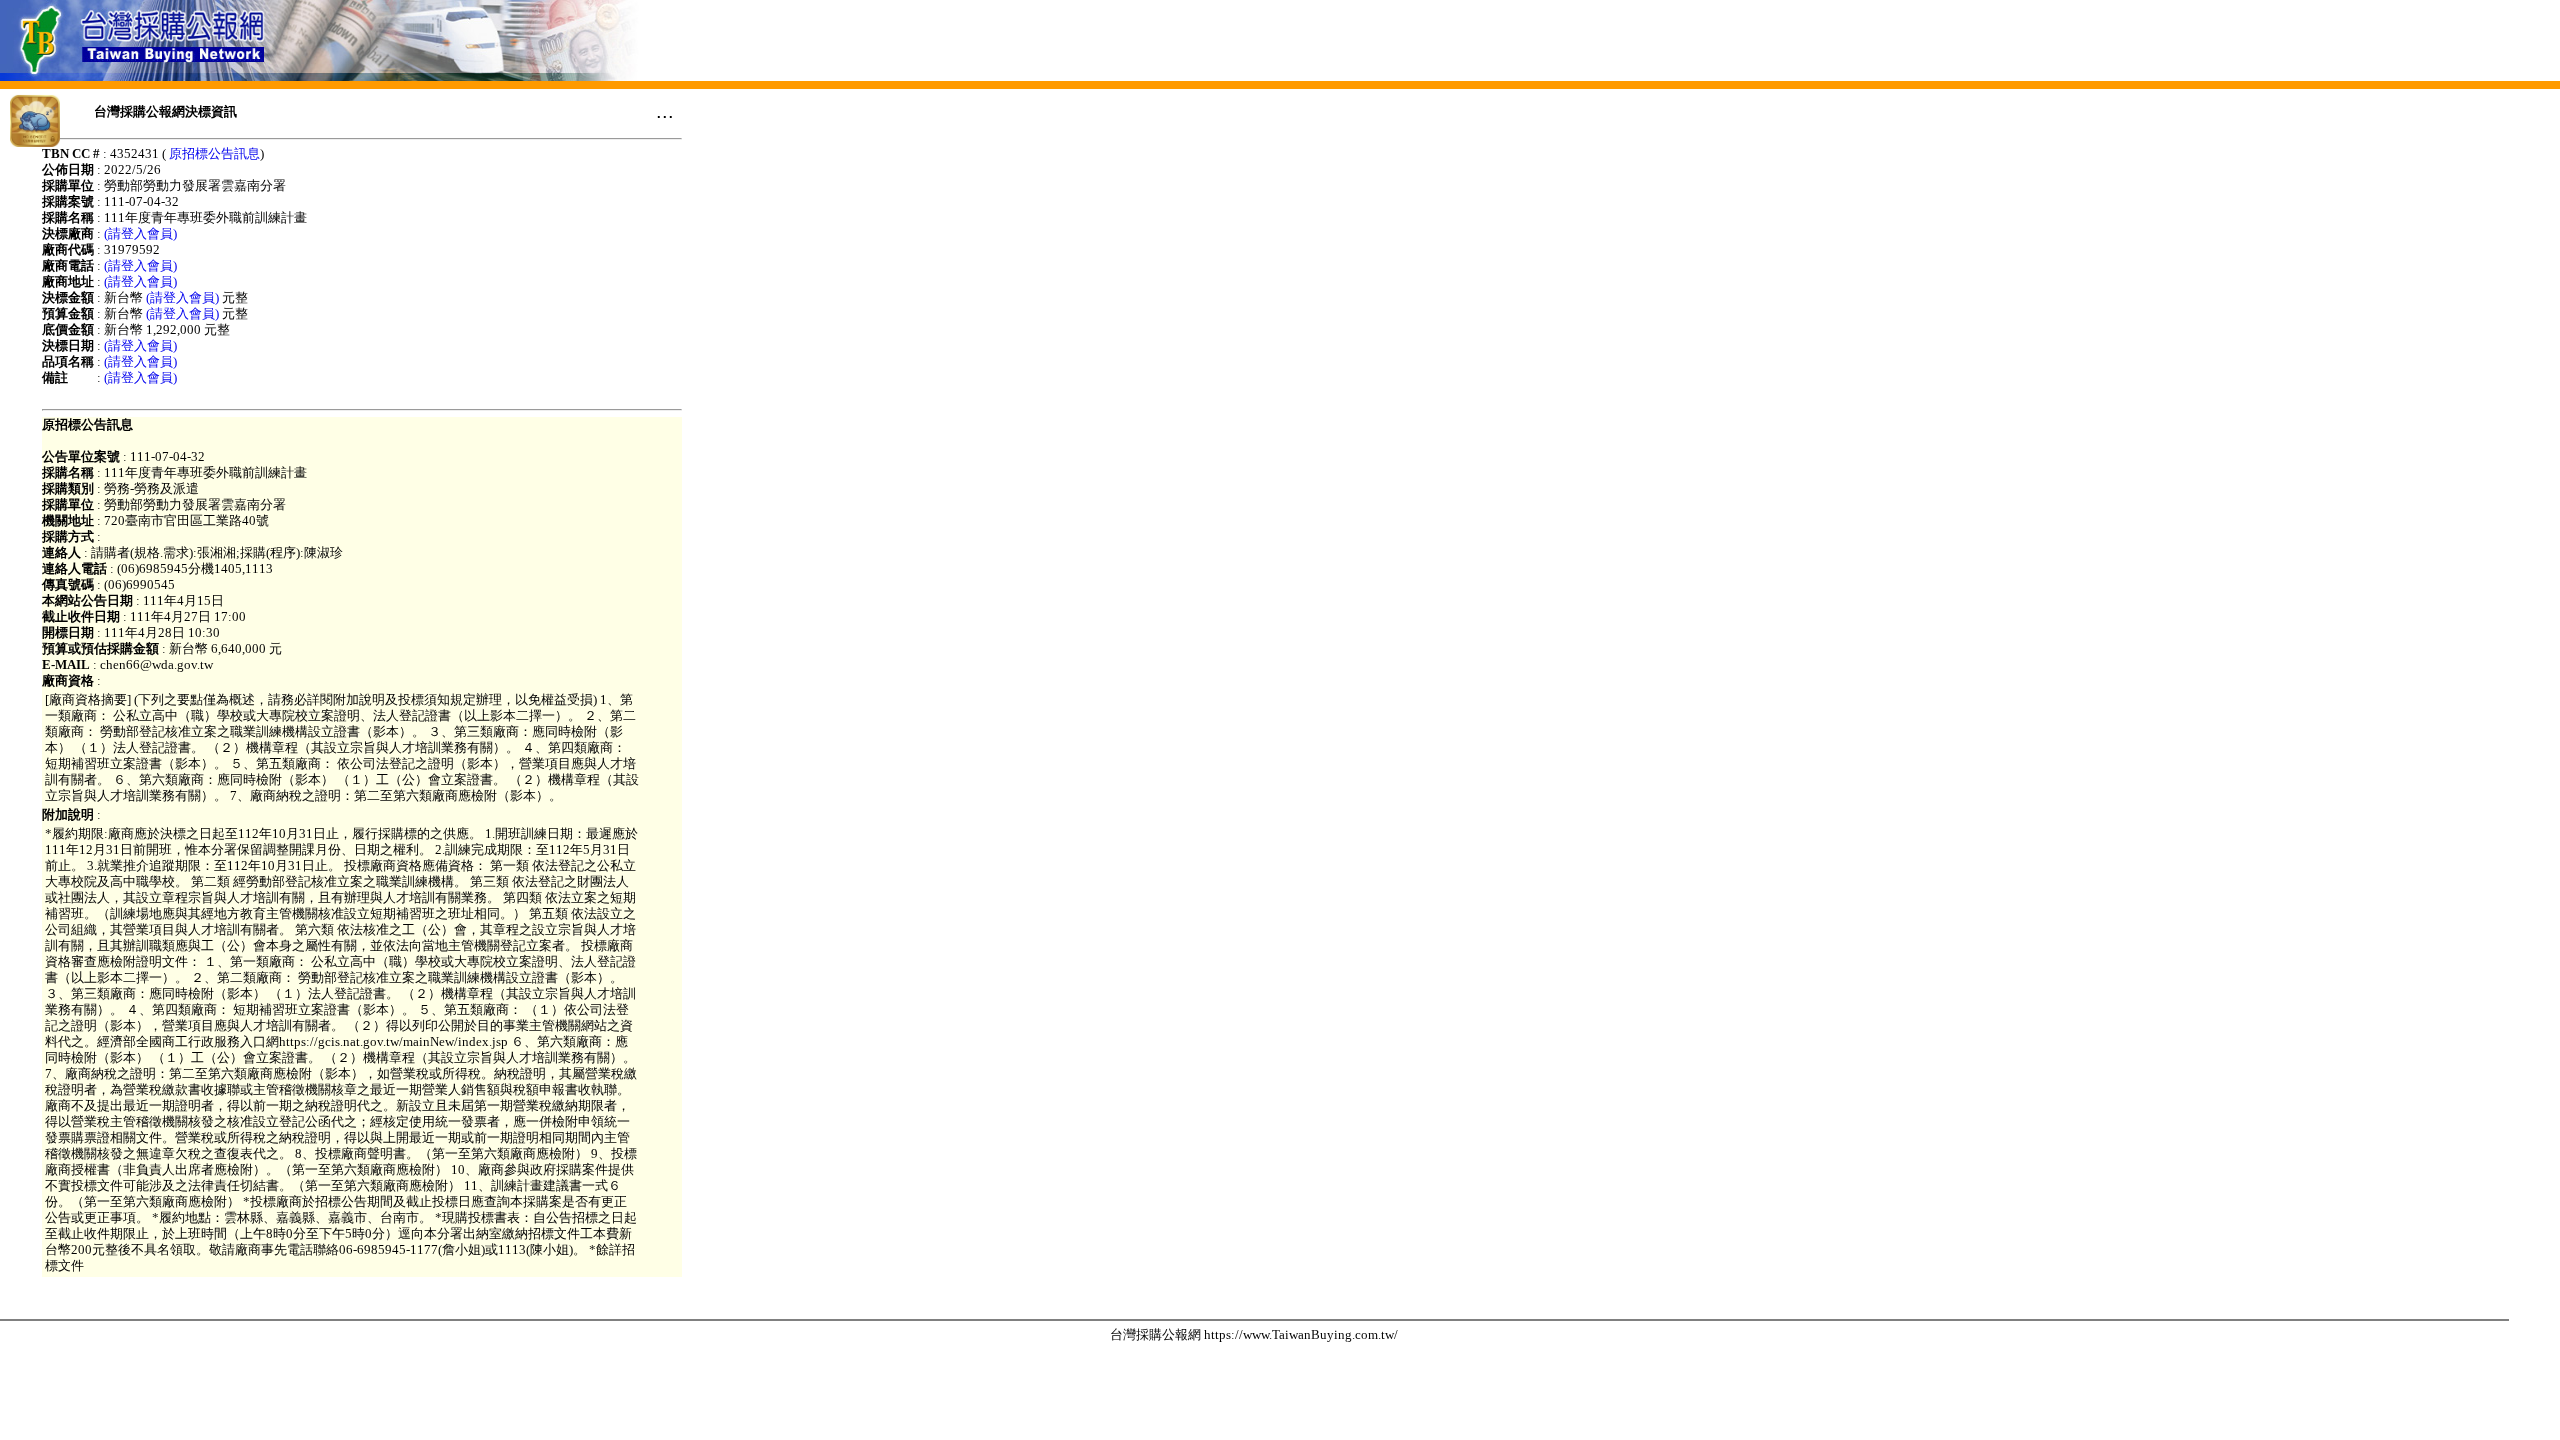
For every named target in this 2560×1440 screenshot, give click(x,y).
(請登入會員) (140, 233)
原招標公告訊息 (214, 153)
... (665, 111)
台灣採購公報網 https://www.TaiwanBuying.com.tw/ (1254, 1334)
